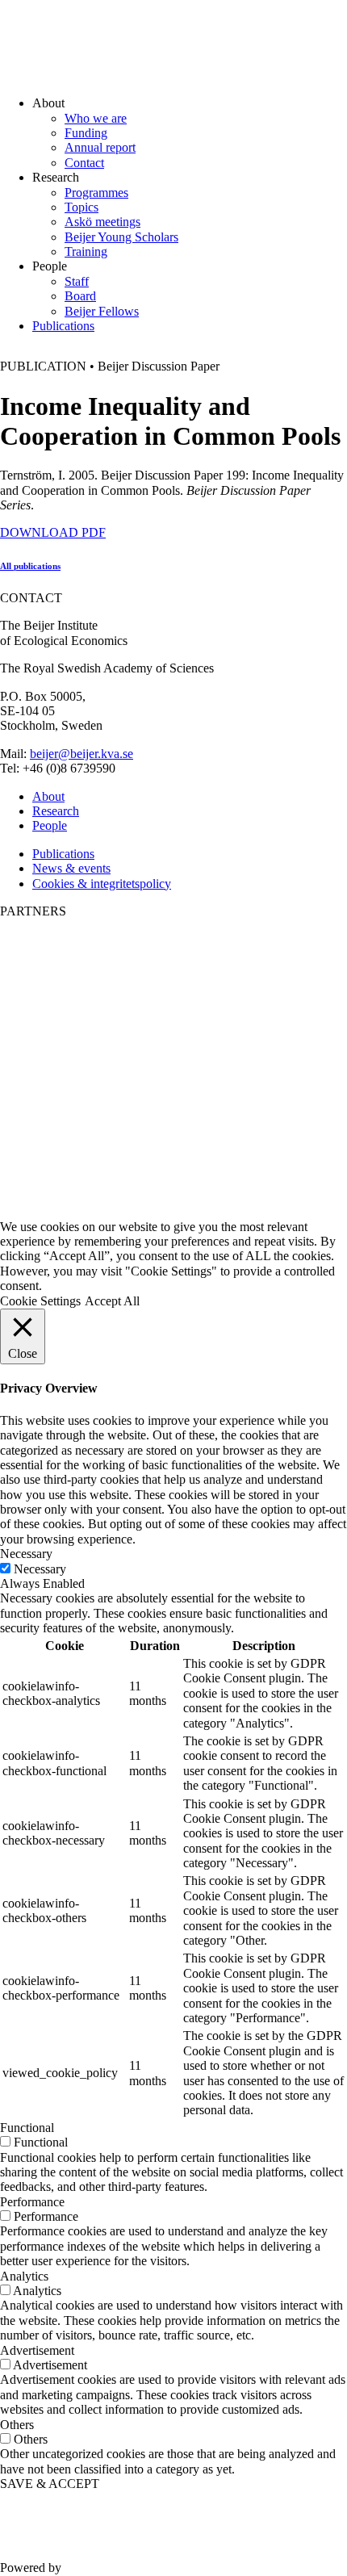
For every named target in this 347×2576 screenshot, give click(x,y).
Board (80, 296)
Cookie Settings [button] (40, 1301)
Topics (82, 207)
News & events (71, 868)
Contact (84, 163)
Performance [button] (32, 2202)
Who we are (96, 118)
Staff (77, 281)
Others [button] (17, 2425)
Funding (86, 133)
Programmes (96, 193)
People (50, 825)
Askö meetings (102, 222)
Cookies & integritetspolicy (102, 884)
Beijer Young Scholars (121, 237)
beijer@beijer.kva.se (82, 754)
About (48, 796)
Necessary (40, 1569)
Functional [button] (27, 2128)
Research (56, 811)
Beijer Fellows (102, 311)
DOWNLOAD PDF (53, 532)
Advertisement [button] (37, 2350)
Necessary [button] (26, 1554)
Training (86, 251)
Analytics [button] (24, 2276)
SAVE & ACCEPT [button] (50, 2484)
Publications (63, 326)
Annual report (100, 147)
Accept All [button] (112, 1301)
